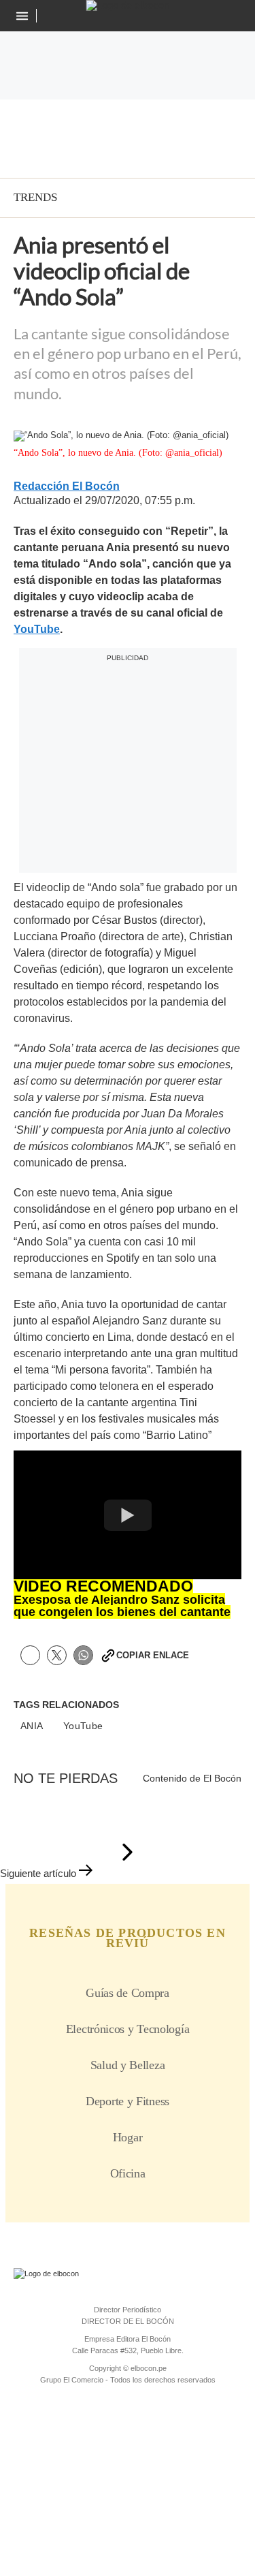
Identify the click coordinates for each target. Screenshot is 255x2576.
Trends (35, 197)
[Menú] (23, 16)
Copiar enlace (153, 1655)
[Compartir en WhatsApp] (83, 1655)
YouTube (83, 1726)
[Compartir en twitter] (57, 1655)
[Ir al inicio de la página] (128, 1853)
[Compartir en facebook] (30, 1655)
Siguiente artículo (38, 1873)
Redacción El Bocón (67, 486)
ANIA (32, 1726)
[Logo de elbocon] (128, 5)
